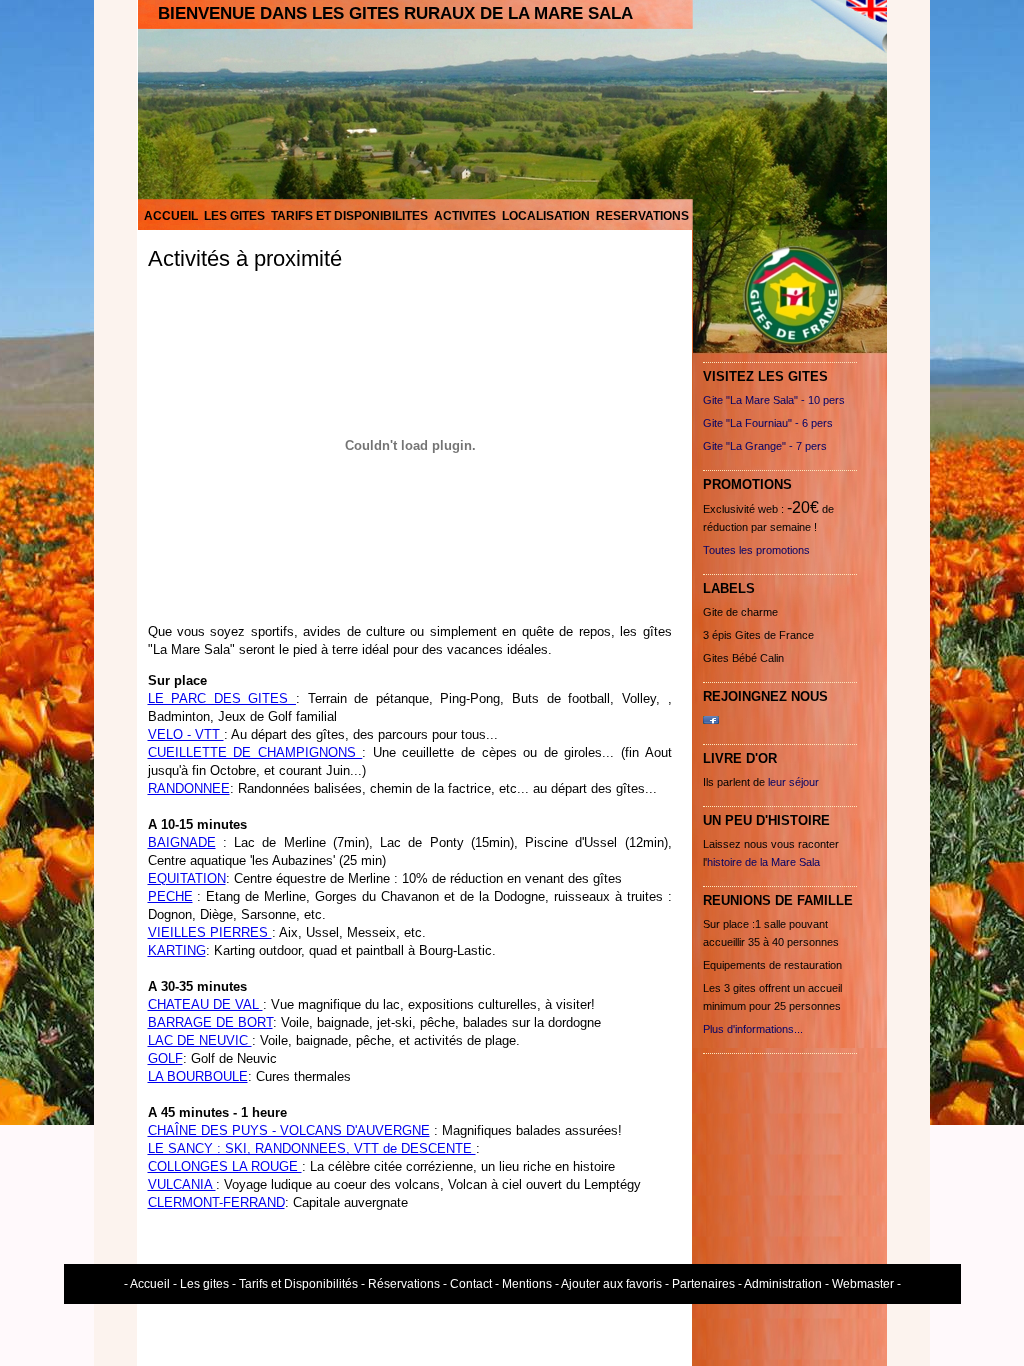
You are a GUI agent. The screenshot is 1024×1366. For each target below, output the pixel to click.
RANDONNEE (189, 788)
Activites (465, 216)
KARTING (177, 950)
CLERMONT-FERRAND (216, 1202)
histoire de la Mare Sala (763, 862)
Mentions (527, 1284)
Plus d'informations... (753, 1029)
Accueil (171, 216)
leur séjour (793, 782)
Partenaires (703, 1284)
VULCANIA (182, 1184)
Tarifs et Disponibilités (298, 1284)
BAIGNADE (182, 842)
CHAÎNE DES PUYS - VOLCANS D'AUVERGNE (289, 1130)
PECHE (170, 896)
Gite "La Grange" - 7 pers (765, 446)
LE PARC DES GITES (222, 698)
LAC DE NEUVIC (200, 1040)
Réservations (404, 1284)
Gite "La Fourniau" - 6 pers (768, 423)
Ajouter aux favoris (611, 1284)
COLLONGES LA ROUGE (225, 1166)
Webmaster (863, 1284)
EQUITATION (187, 878)
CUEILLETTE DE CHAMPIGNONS (255, 752)
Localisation (546, 216)
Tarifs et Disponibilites (349, 216)
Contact (471, 1284)
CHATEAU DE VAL (205, 1004)
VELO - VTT (186, 734)
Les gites (234, 216)
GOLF (165, 1058)
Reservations (642, 216)
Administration (783, 1284)
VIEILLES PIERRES (210, 932)
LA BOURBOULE (198, 1076)
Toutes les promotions (756, 550)
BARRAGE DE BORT (210, 1022)
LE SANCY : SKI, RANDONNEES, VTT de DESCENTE (312, 1148)
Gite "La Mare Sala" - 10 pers (774, 400)
